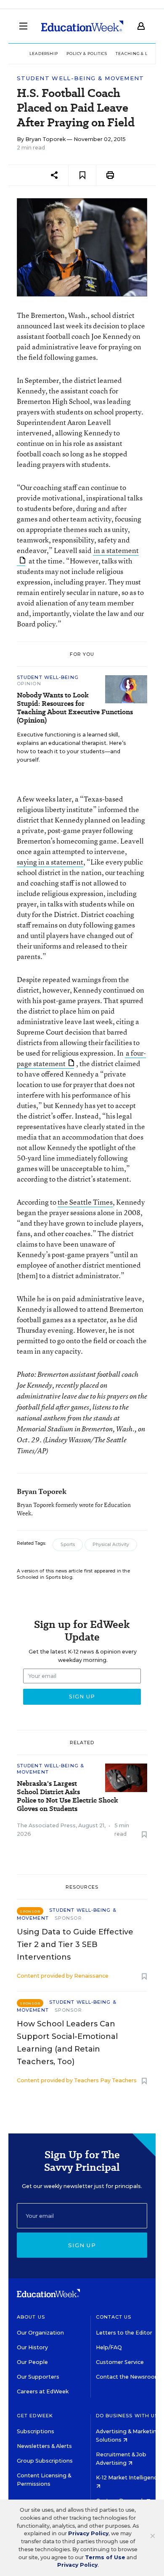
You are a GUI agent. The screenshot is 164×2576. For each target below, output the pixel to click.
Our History (32, 2347)
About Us (31, 2317)
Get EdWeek (35, 2416)
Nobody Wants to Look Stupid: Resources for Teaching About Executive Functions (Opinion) (75, 708)
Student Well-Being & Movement (81, 78)
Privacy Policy (88, 2533)
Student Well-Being (48, 677)
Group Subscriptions (45, 2461)
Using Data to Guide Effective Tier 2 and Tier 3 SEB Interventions (75, 1944)
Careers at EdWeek (43, 2391)
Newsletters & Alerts (44, 2446)
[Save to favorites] (82, 175)
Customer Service (120, 2362)
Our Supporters (38, 2377)
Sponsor (68, 1918)
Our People (32, 2362)
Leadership (44, 54)
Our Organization (40, 2333)
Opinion (29, 684)
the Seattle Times (85, 1202)
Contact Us (114, 2317)
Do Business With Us (127, 2416)
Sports (68, 1545)
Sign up (82, 2245)
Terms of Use (105, 2557)
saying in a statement (50, 862)
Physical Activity (111, 1545)
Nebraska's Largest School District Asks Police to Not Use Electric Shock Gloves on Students (67, 1796)
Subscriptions (36, 2431)
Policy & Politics (87, 54)
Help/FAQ (109, 2347)
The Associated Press (46, 1825)
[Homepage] (82, 26)
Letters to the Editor (124, 2333)
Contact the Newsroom (128, 2377)
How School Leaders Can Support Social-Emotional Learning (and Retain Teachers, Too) (67, 2043)
